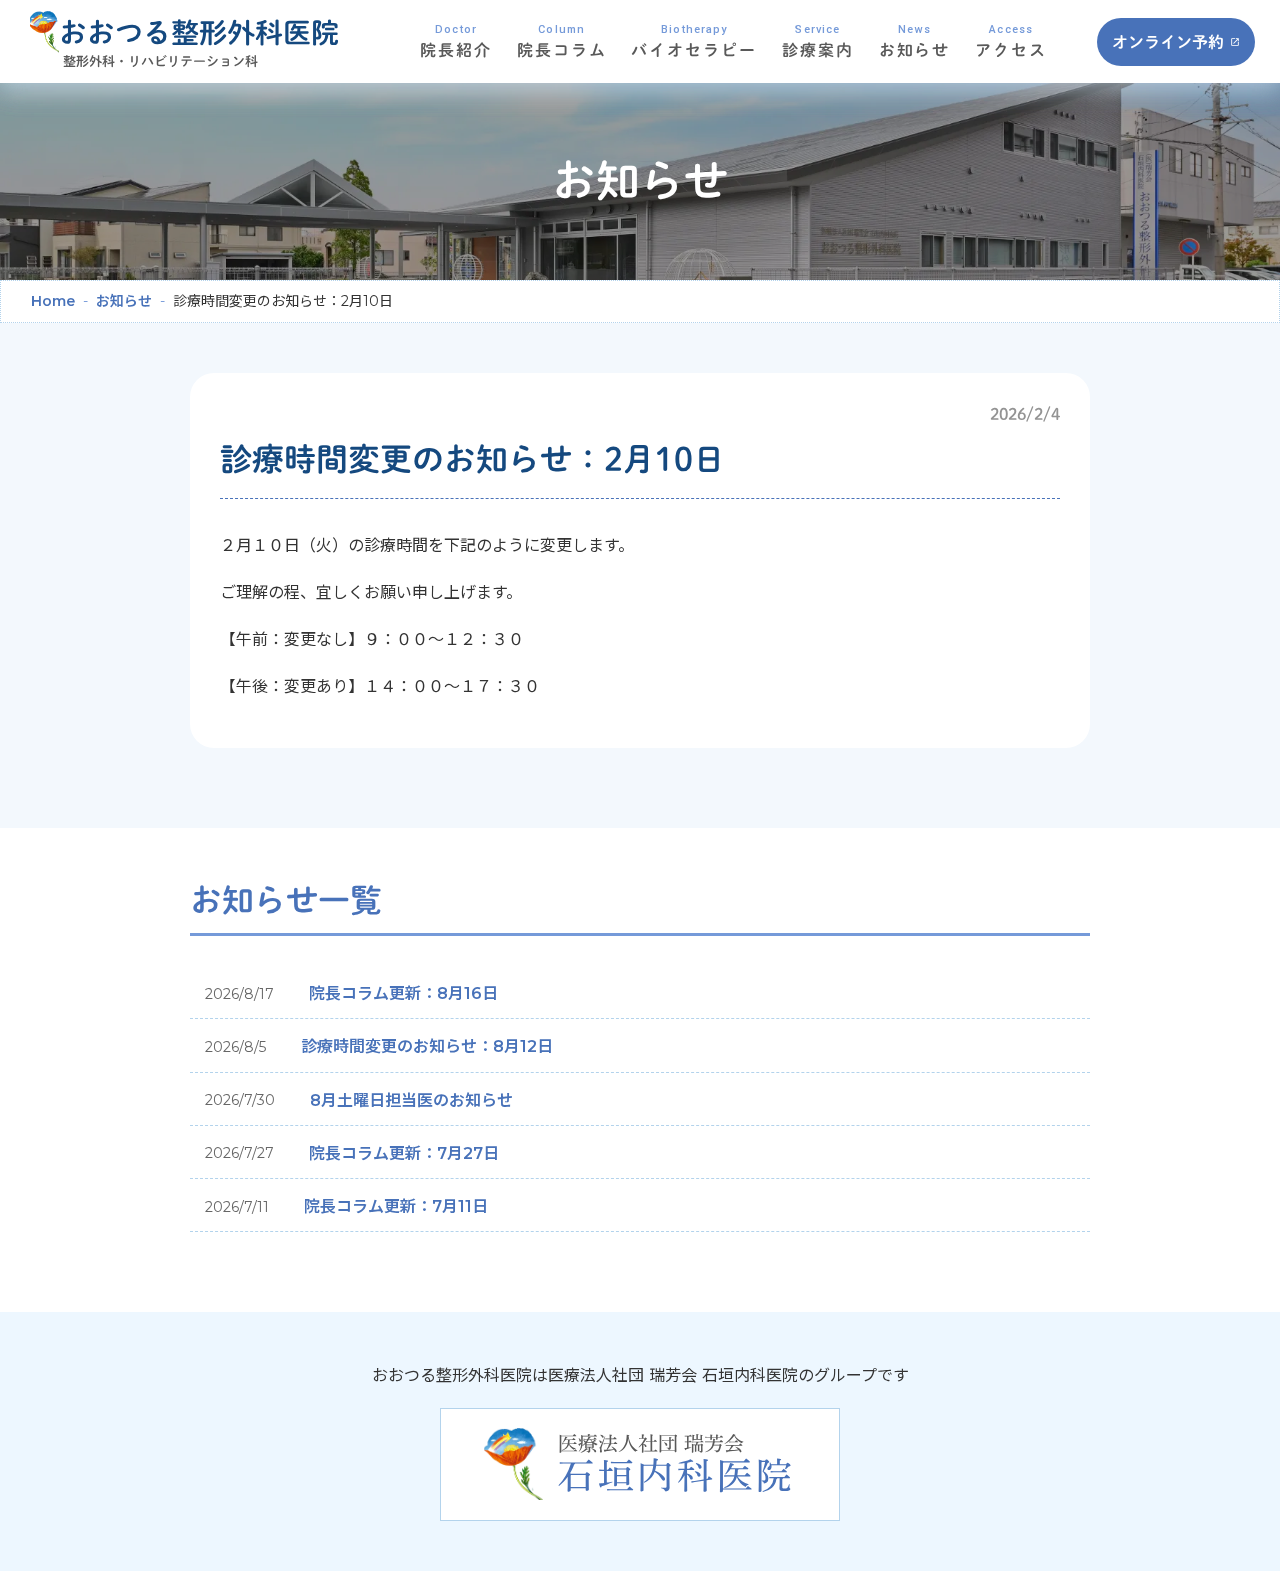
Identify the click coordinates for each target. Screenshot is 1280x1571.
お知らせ (124, 301)
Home (53, 301)
